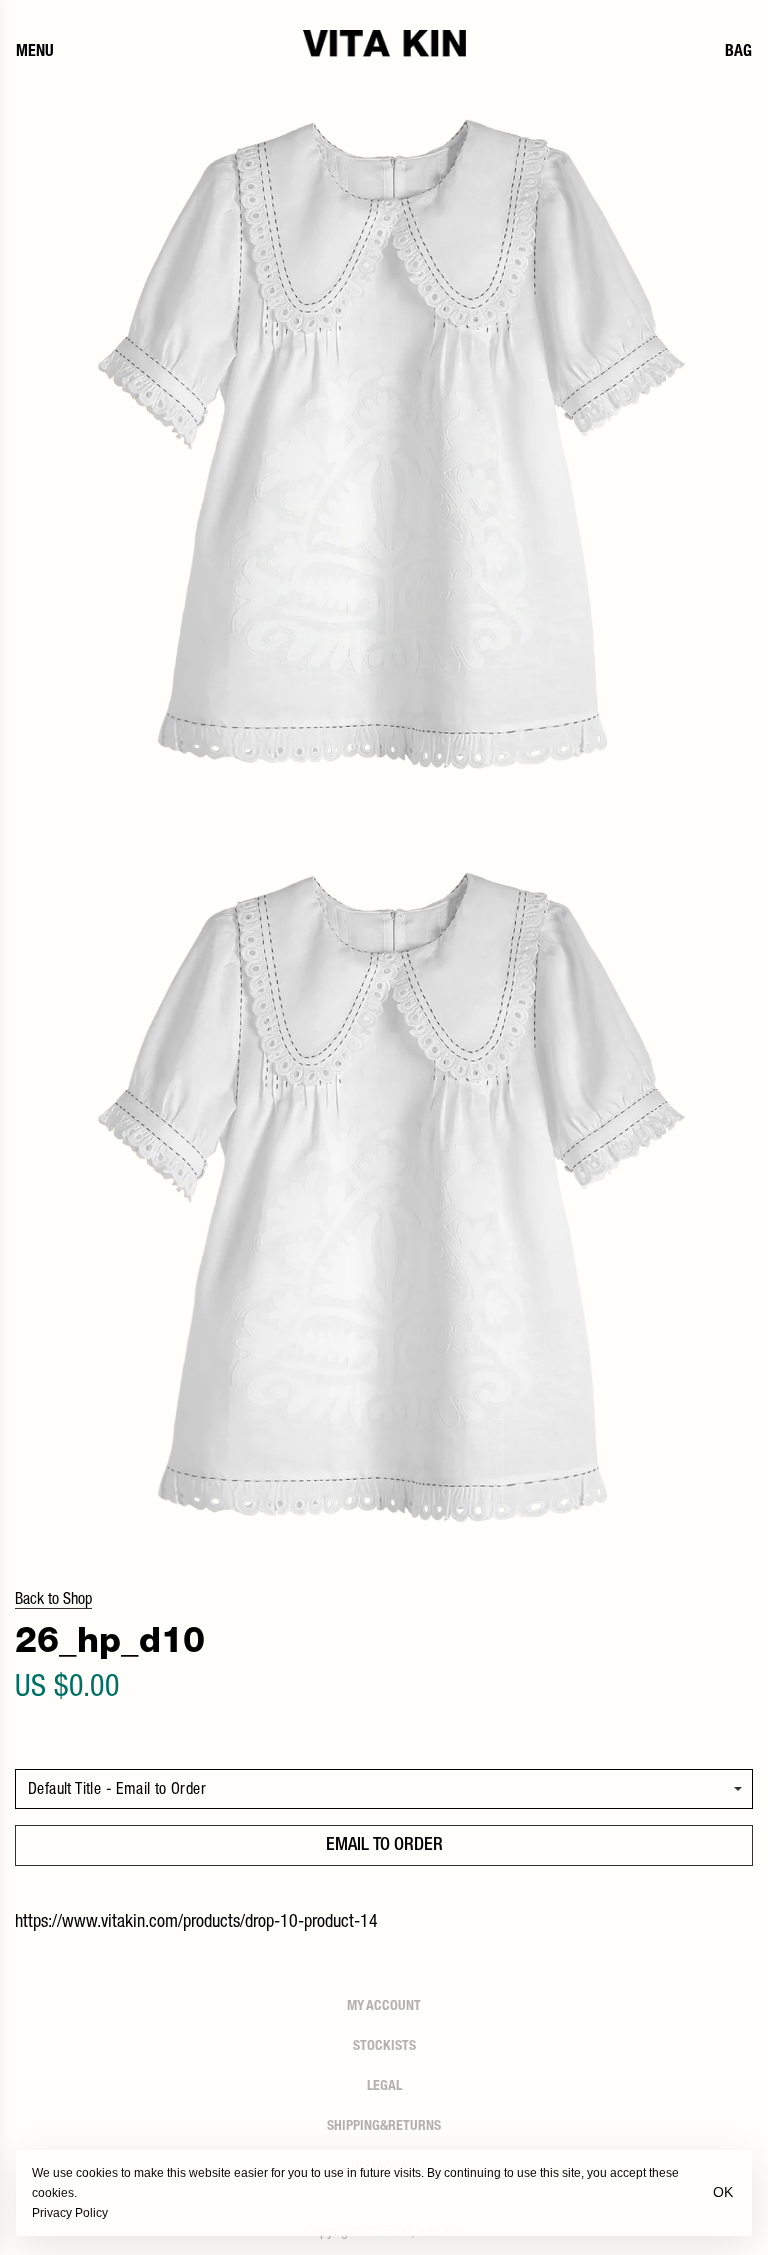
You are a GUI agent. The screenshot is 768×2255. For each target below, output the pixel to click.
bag (738, 53)
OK (723, 2192)
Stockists (384, 2047)
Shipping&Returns (384, 2127)
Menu (35, 53)
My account (384, 2007)
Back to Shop (53, 1601)
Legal (384, 2087)
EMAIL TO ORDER (384, 1846)
